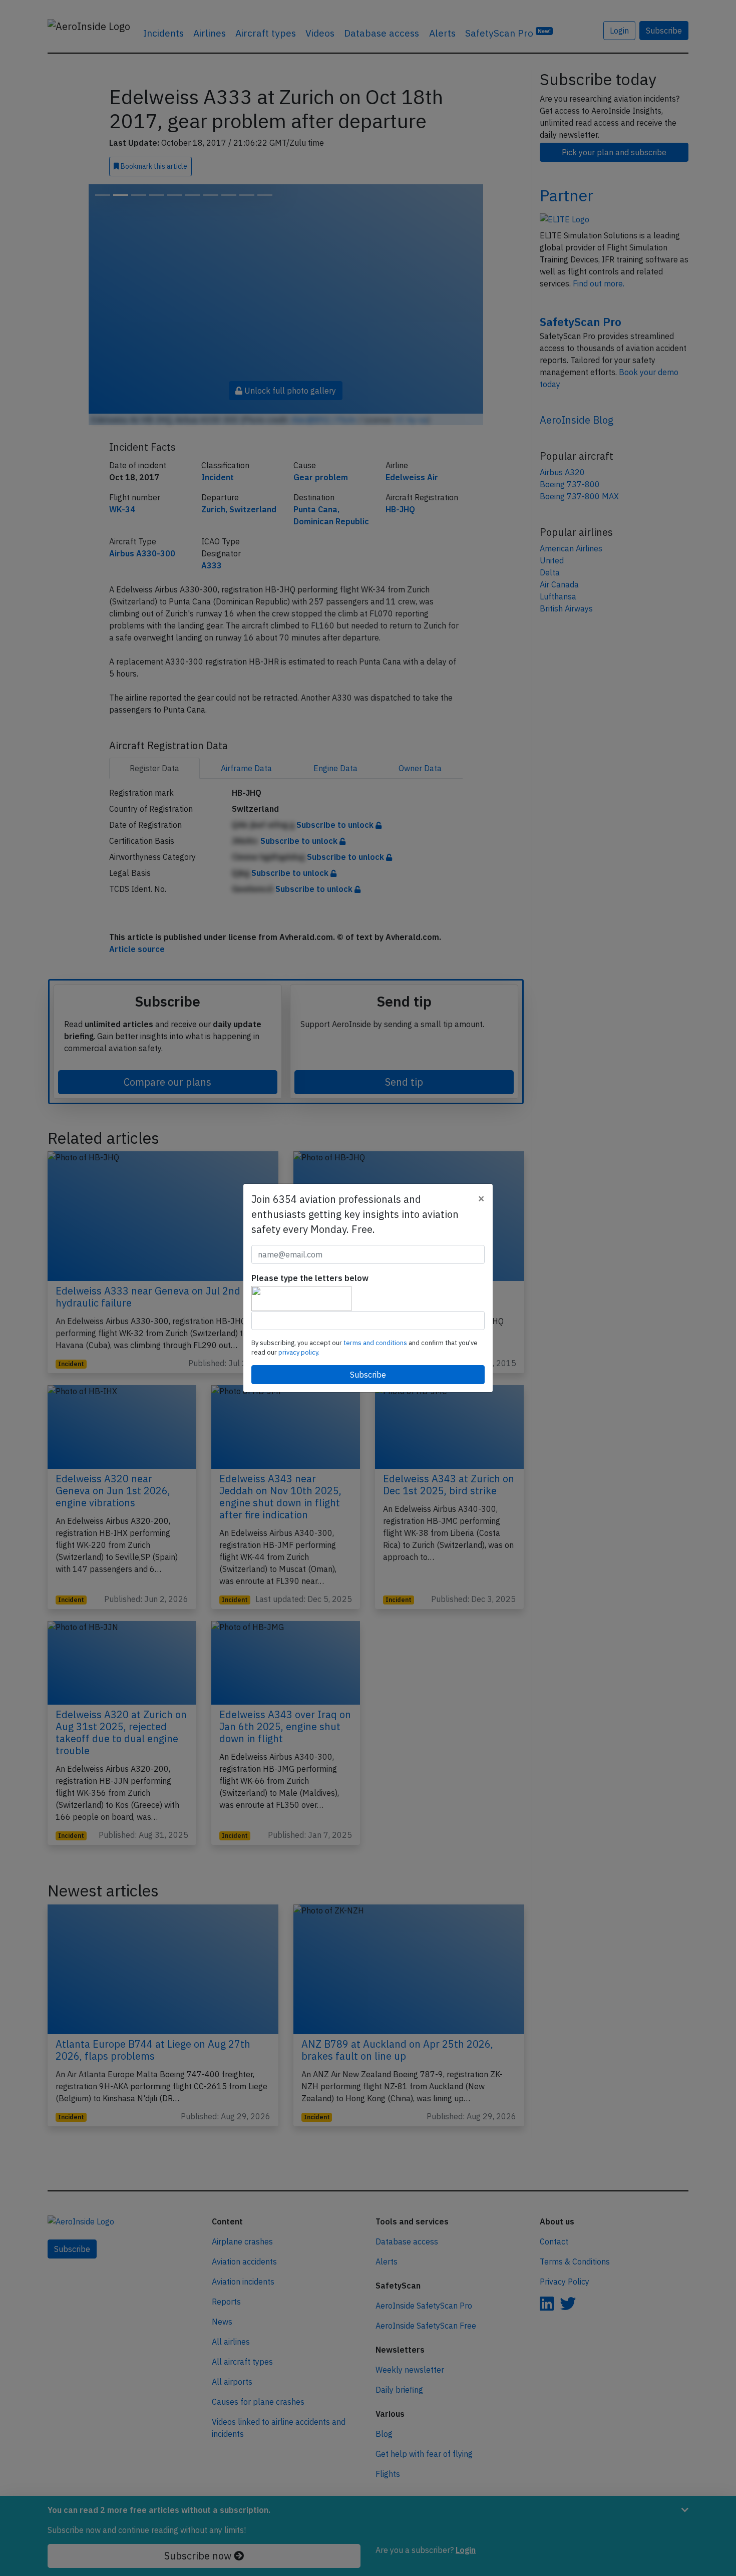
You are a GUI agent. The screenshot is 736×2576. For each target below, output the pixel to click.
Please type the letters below (310, 1278)
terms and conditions (376, 1343)
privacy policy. (299, 1352)
